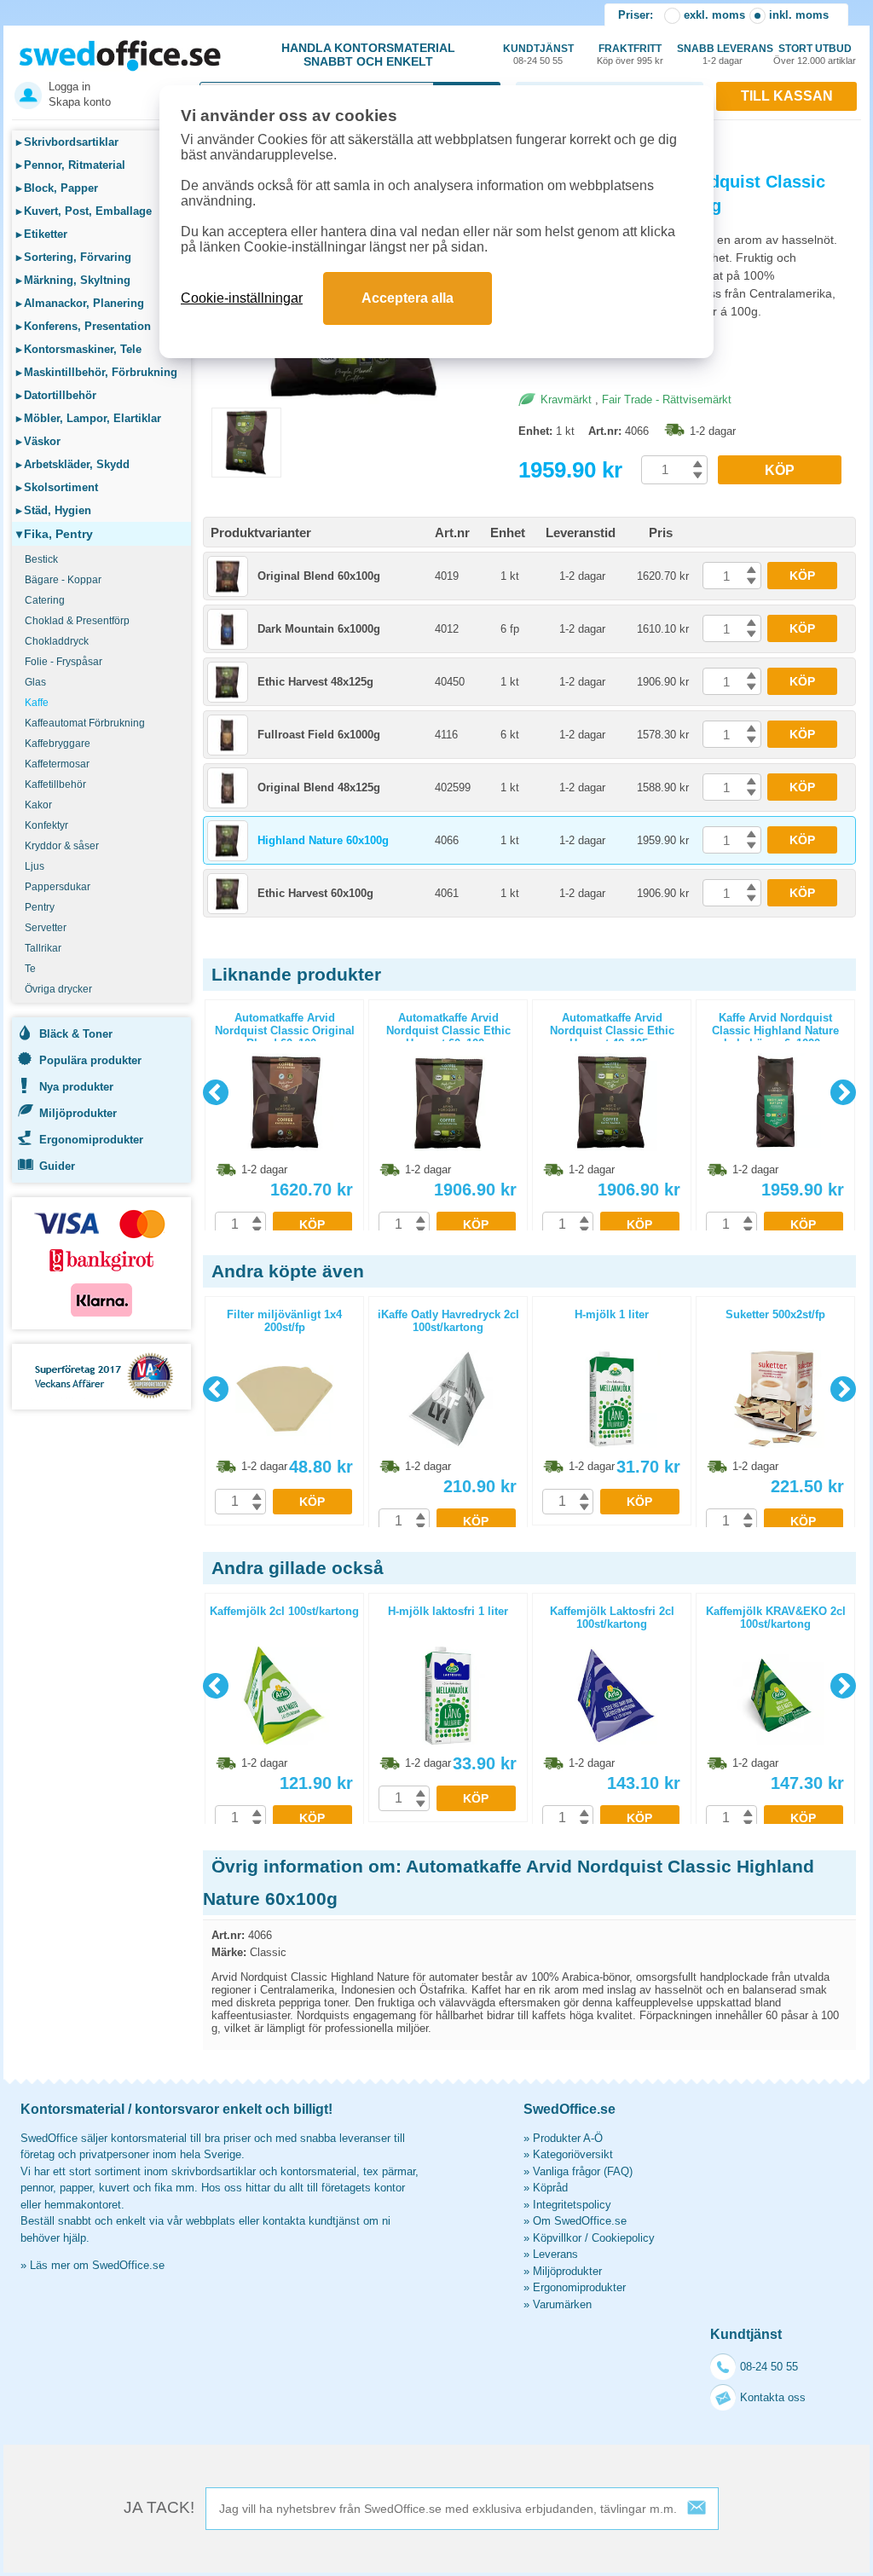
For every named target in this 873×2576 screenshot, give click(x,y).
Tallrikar (43, 948)
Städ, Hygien (54, 510)
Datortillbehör (56, 395)
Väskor (38, 441)
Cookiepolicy (623, 2238)
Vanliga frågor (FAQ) (583, 2171)
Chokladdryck (57, 641)
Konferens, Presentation (84, 326)
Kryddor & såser (62, 846)
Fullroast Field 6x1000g (319, 735)
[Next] (843, 1092)
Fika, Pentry (55, 534)
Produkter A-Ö (568, 2138)
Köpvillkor (557, 2238)
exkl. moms (714, 15)
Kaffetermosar (57, 764)
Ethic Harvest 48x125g (315, 682)
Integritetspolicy (572, 2205)
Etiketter (42, 234)
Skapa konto (80, 102)
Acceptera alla (408, 298)
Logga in (69, 87)
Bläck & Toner (76, 1034)
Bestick (41, 559)
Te (30, 969)
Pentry (40, 907)
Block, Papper (57, 188)
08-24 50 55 (769, 2367)
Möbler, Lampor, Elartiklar (89, 418)
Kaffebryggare (58, 744)
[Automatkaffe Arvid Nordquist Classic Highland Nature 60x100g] (356, 400)
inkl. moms (799, 15)
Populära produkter (90, 1060)
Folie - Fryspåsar (64, 662)
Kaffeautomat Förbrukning (85, 723)
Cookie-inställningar (242, 298)
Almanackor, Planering (80, 303)
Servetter (46, 928)
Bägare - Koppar (63, 580)
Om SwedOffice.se (580, 2221)
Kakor (38, 805)
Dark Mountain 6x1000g (319, 629)
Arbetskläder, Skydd (73, 464)
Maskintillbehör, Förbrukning (97, 372)
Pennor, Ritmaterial (71, 165)
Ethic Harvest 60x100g (315, 893)
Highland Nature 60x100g (323, 840)
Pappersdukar (58, 887)
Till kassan (787, 96)
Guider (57, 1166)
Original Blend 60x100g (319, 576)
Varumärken (562, 2304)
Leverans (555, 2254)
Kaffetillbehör (55, 784)
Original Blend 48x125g (319, 787)
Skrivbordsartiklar (67, 142)
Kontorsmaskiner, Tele (79, 349)
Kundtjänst (538, 54)
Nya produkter (76, 1087)
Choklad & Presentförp (77, 621)
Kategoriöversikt (573, 2154)
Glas (35, 682)
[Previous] (216, 1092)
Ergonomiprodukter (91, 1140)
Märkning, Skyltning (73, 280)
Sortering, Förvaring (74, 257)
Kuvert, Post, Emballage (84, 211)
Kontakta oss (773, 2397)
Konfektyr (46, 825)
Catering (45, 600)
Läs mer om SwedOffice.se (97, 2265)
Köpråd (550, 2188)
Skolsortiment (57, 487)
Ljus (35, 866)
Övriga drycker (58, 989)
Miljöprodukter (78, 1113)
